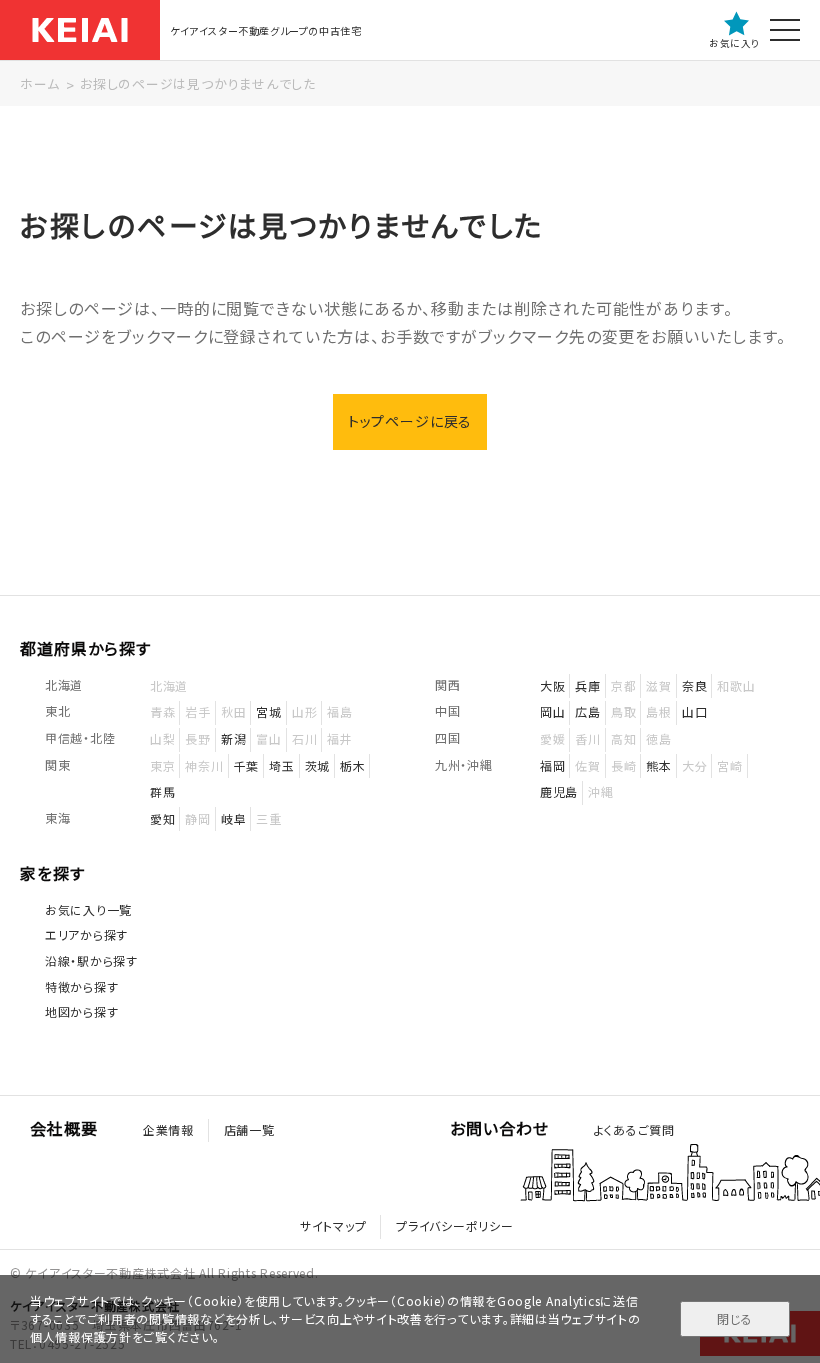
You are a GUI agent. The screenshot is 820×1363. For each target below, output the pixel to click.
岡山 (552, 711)
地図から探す (81, 1011)
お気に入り (734, 43)
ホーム (39, 83)
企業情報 (168, 1129)
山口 (694, 711)
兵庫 (587, 685)
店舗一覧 (249, 1129)
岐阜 (233, 818)
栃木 (352, 765)
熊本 (658, 765)
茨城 (317, 765)
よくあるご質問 (634, 1129)
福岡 (552, 765)
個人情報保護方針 (81, 1336)
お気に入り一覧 (88, 909)
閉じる (734, 1318)
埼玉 (281, 765)
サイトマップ (333, 1225)
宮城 (268, 711)
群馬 (162, 791)
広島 (587, 711)
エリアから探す (86, 934)
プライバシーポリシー (454, 1225)
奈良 (694, 685)
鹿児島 (559, 791)
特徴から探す (81, 986)
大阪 (552, 685)
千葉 (246, 765)
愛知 (162, 818)
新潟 (233, 738)
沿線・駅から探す (91, 960)
